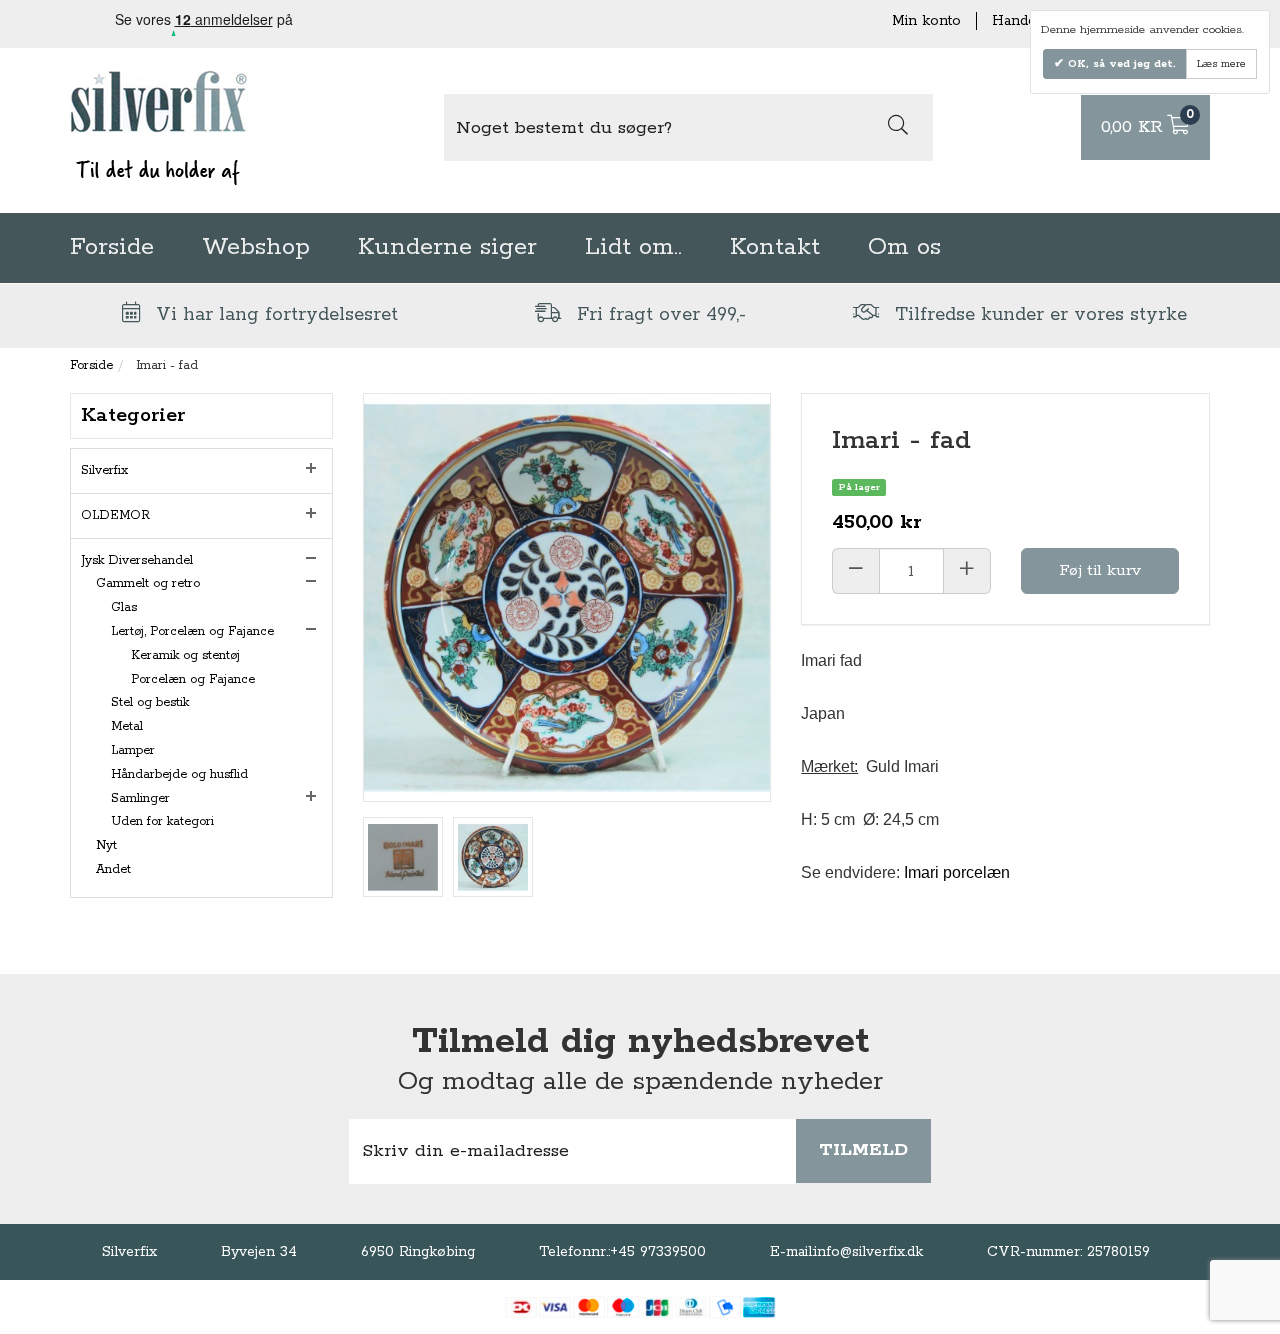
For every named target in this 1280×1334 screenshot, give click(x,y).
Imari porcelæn (957, 872)
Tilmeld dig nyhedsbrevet (640, 1042)
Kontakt (775, 247)
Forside (112, 247)
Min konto (926, 21)
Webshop (256, 247)
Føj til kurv (1100, 570)
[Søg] (898, 127)
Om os (904, 247)
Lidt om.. (633, 247)
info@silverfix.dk (868, 1252)
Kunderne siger (447, 247)
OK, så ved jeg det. (1120, 64)
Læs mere (1221, 64)
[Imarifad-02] (403, 857)
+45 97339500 (658, 1252)
